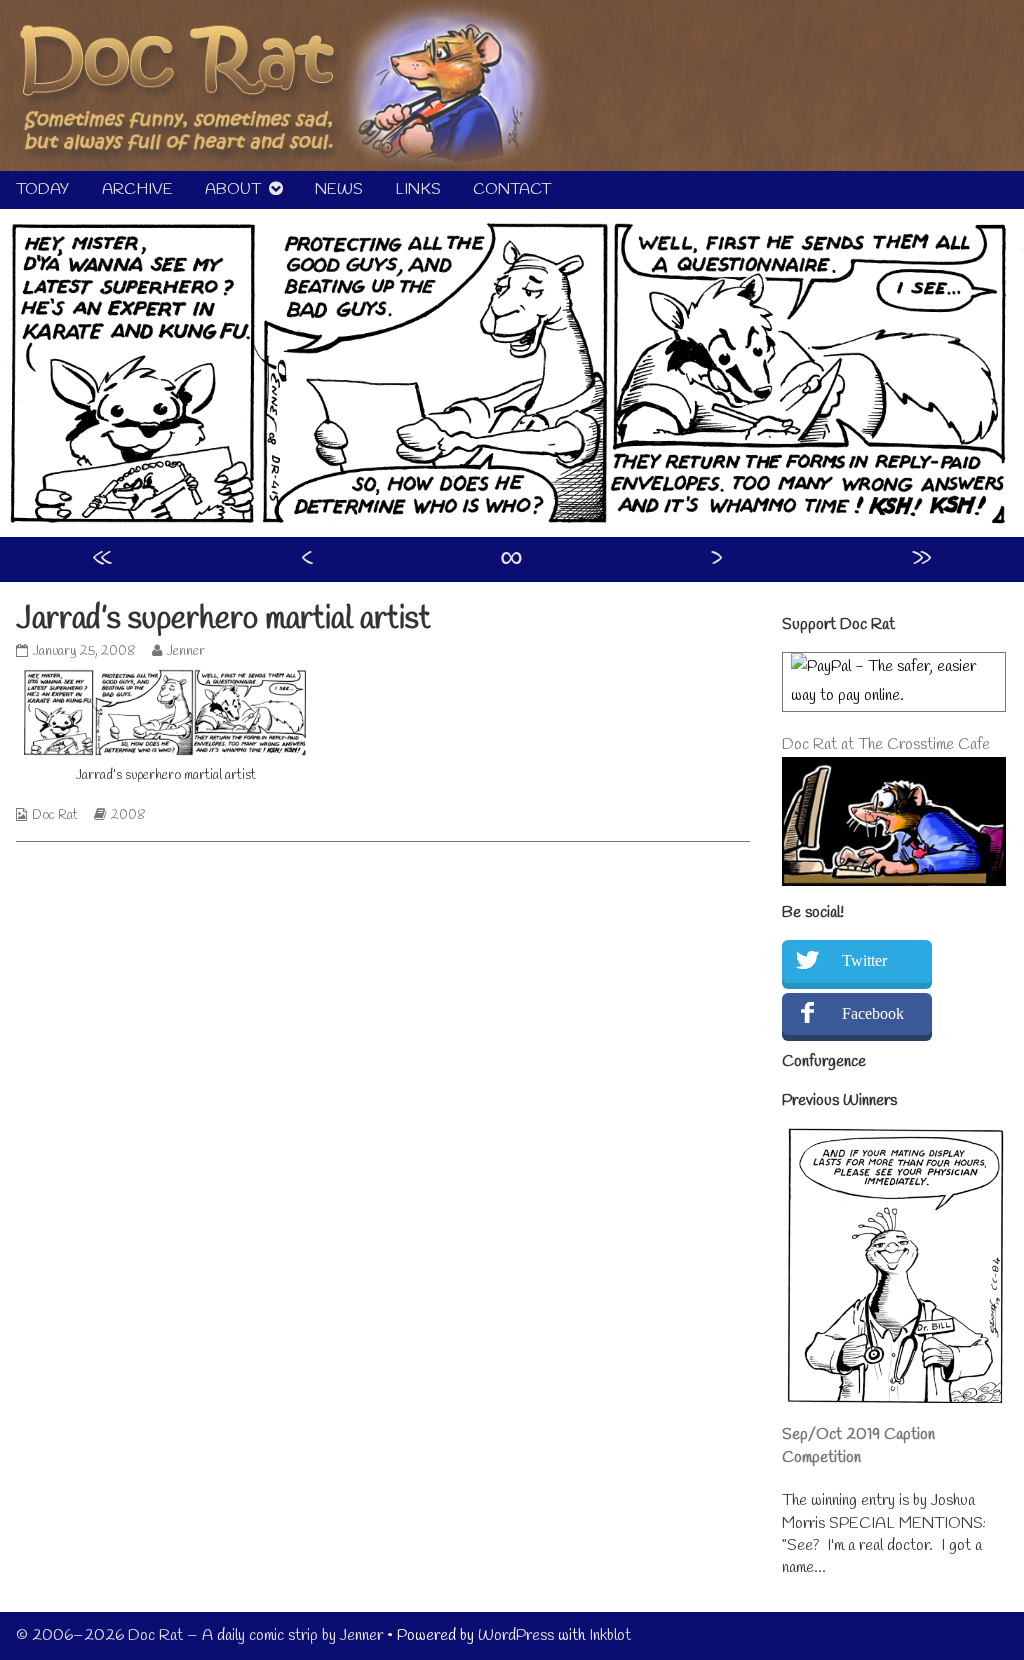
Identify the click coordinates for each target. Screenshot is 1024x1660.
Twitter (864, 960)
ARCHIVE (137, 189)
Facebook (873, 1013)
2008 (128, 815)
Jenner (185, 651)
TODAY (43, 189)
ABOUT (233, 189)
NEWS (339, 189)
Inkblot (610, 1635)
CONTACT (512, 189)
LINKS (418, 189)
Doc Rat (55, 815)
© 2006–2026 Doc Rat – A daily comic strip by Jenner (199, 1635)
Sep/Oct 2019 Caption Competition (858, 1445)
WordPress (516, 1635)
